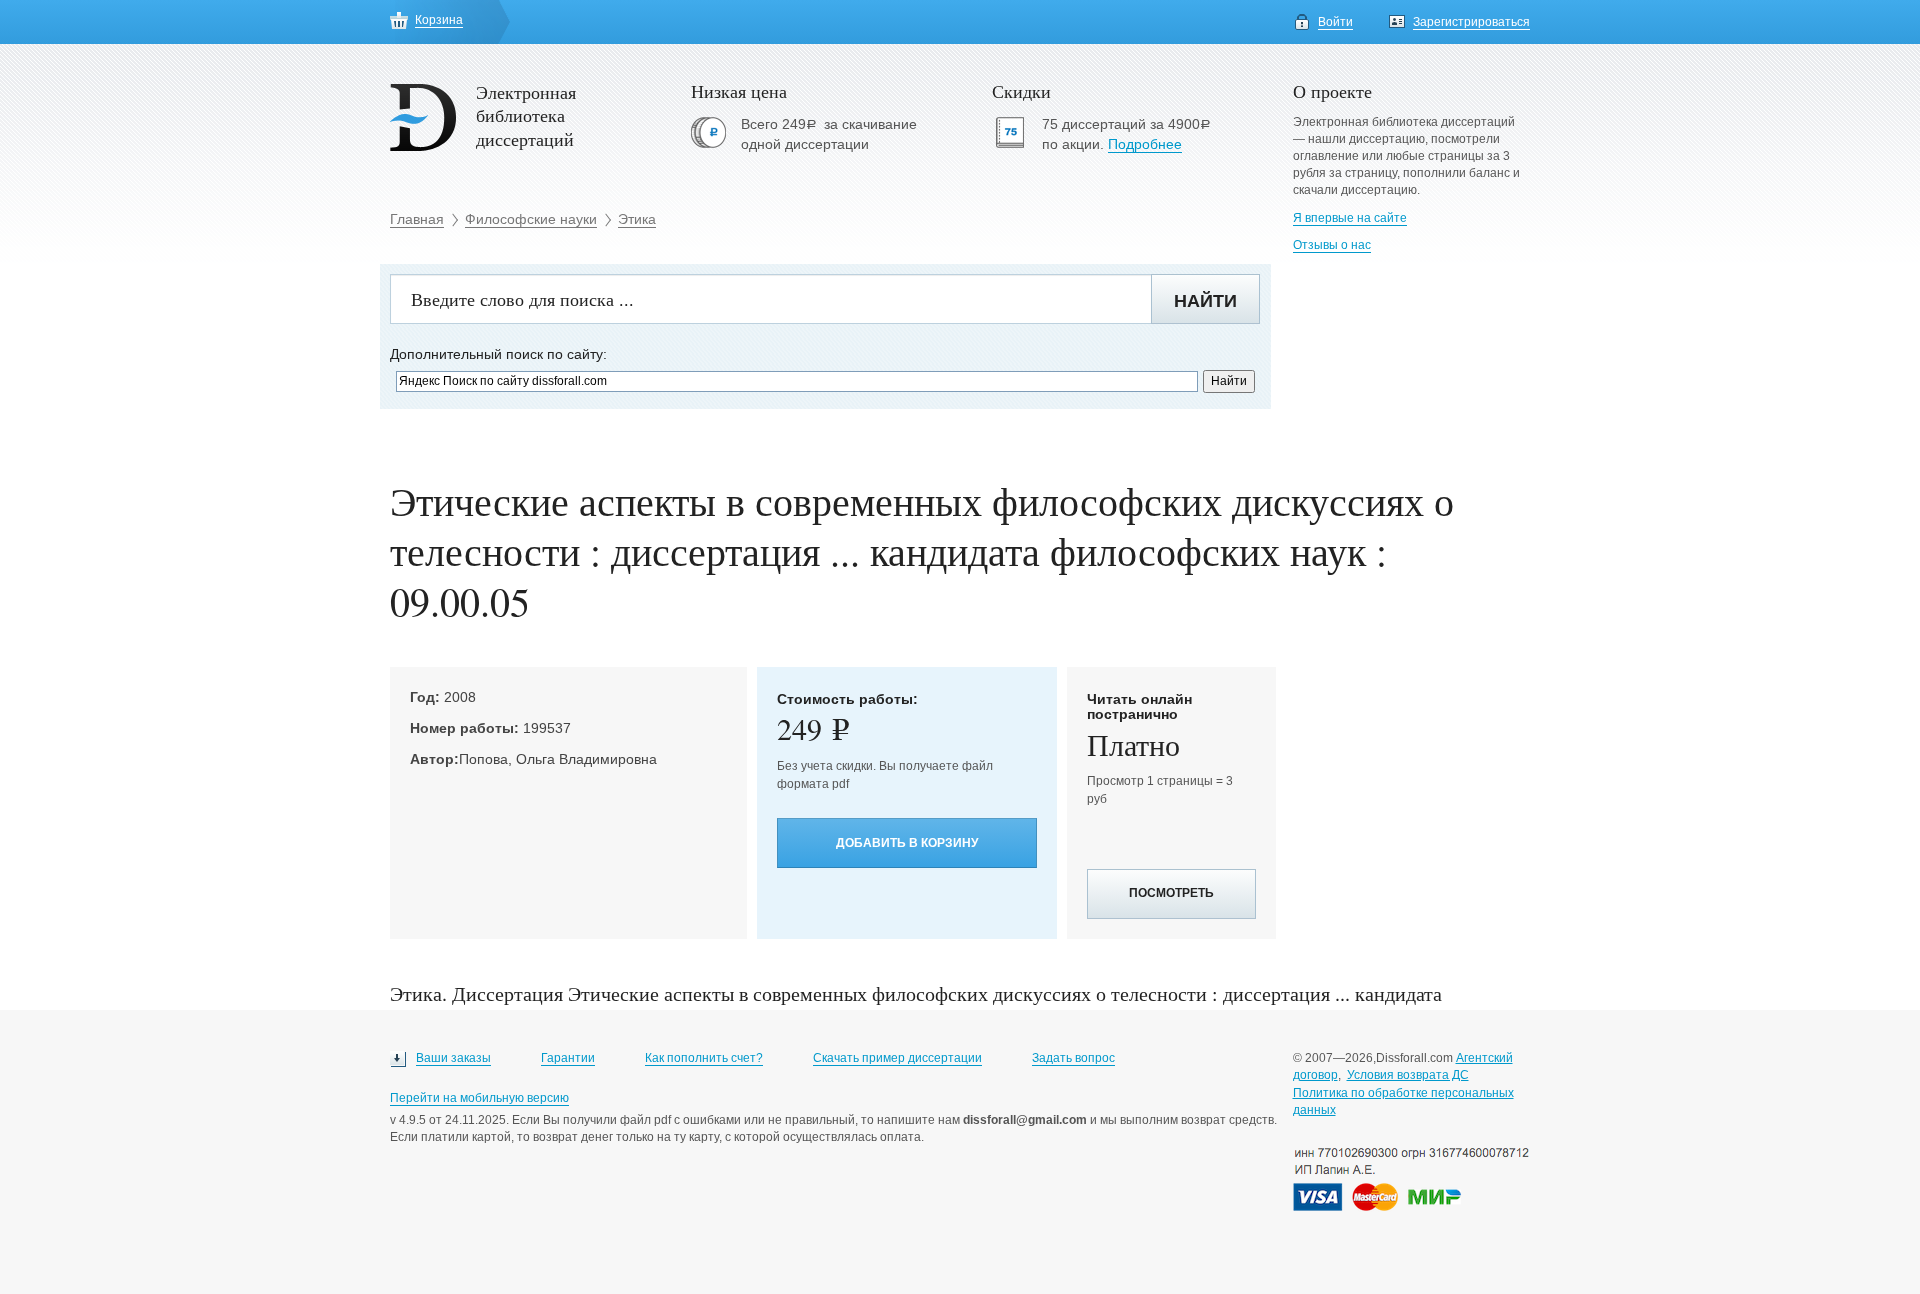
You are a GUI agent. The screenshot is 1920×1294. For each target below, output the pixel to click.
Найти (1205, 301)
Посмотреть (1171, 893)
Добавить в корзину (907, 843)
